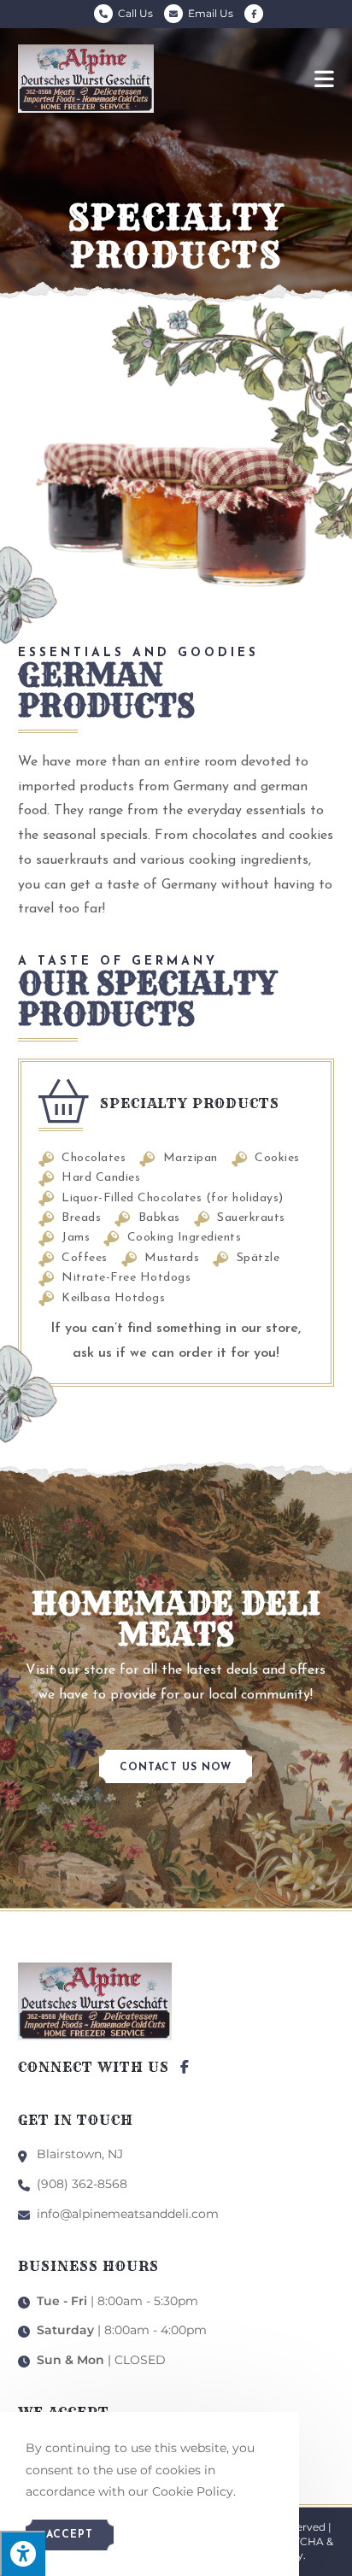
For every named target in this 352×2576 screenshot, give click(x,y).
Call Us (135, 13)
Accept (70, 2535)
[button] (176, 1766)
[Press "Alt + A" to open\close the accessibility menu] (23, 2553)
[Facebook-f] (185, 2067)
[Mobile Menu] (325, 79)
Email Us (211, 13)
